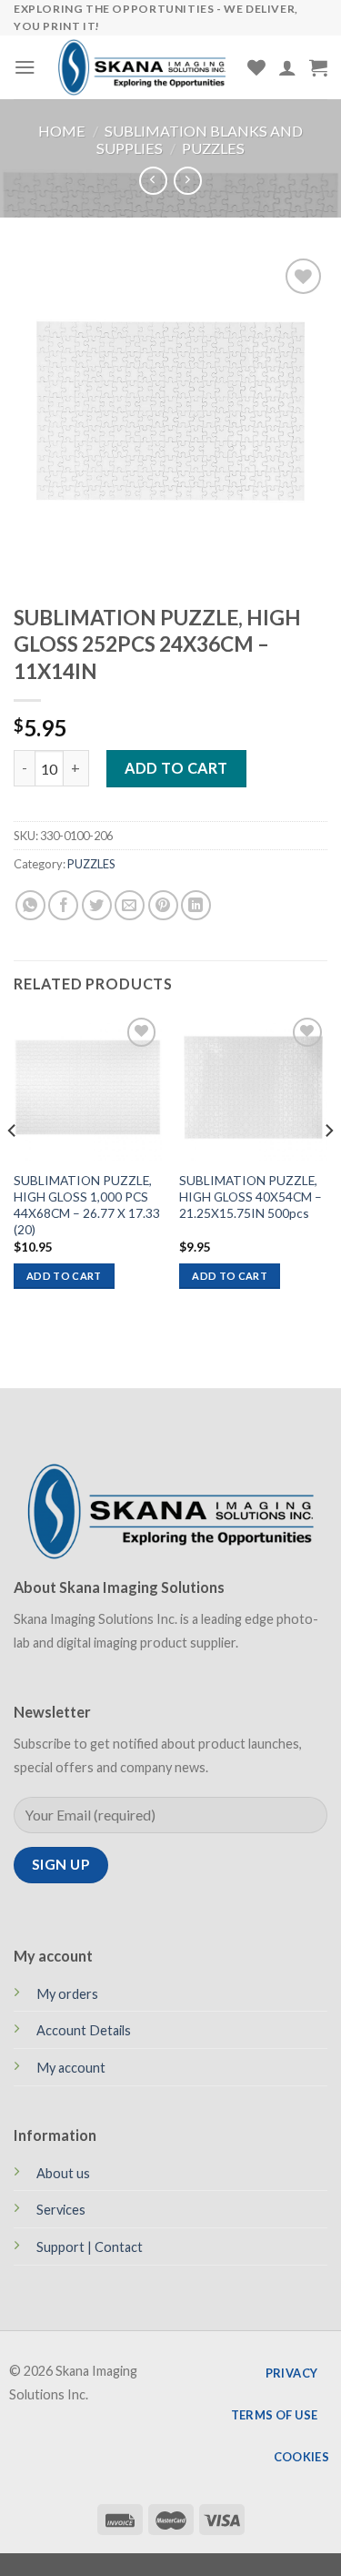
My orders (67, 1994)
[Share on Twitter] (97, 905)
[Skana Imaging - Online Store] (142, 67)
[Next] (328, 1167)
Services (61, 2210)
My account (71, 2068)
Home (62, 131)
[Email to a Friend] (130, 905)
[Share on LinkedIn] (196, 905)
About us (63, 2173)
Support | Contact (90, 2247)
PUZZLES (213, 148)
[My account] (287, 67)
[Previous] (13, 1167)
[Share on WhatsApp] (30, 905)
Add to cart (176, 768)
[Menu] (25, 67)
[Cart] (318, 67)
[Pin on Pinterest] (163, 905)
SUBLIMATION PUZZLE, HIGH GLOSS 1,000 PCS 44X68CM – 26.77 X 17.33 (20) (87, 1205)
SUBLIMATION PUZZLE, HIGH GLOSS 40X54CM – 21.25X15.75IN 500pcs (251, 1197)
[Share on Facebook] (63, 905)
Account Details (84, 2030)
